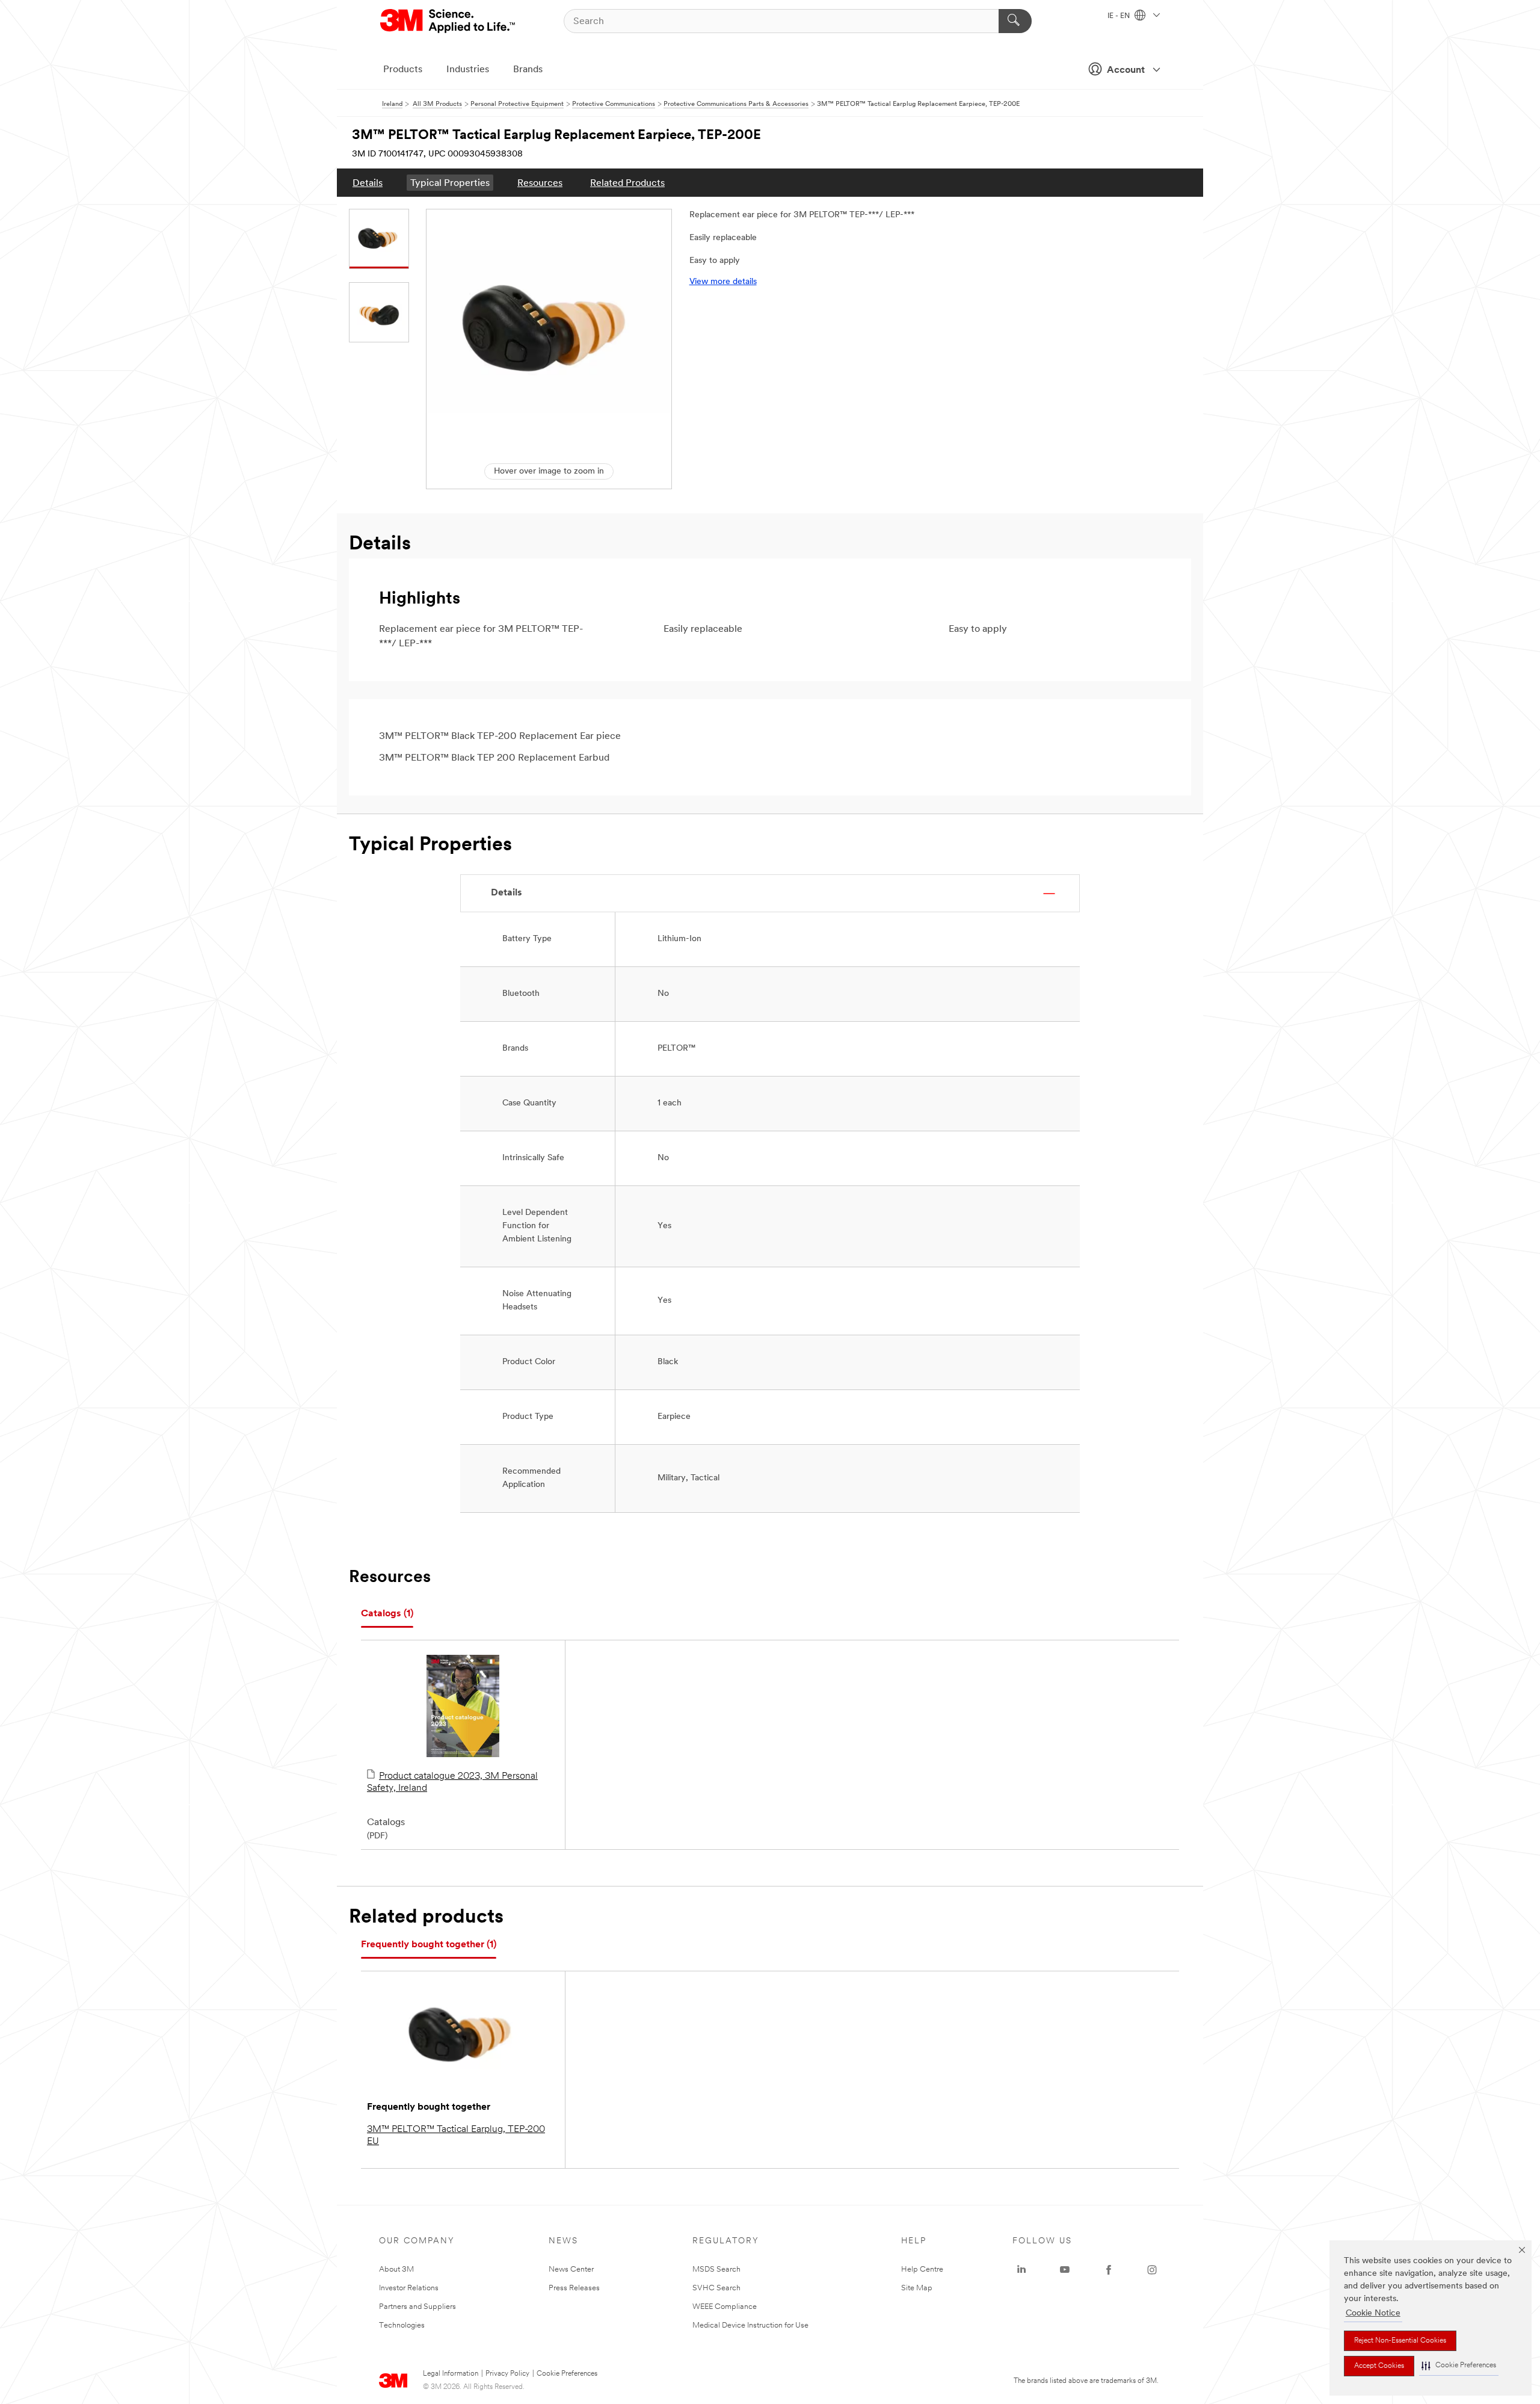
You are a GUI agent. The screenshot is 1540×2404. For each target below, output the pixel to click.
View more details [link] (723, 282)
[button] (1459, 2366)
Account (1126, 70)
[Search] (1015, 21)
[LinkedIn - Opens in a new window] (1021, 2270)
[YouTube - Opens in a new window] (1065, 2270)
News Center (571, 2270)
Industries (468, 70)
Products (403, 70)
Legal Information (451, 2374)
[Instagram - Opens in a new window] (1152, 2270)
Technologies (402, 2325)
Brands (528, 70)
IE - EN (1120, 16)
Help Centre (922, 2270)
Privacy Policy (507, 2374)
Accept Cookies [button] (1379, 2366)
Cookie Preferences (567, 2374)
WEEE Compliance (725, 2307)
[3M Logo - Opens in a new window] (448, 21)
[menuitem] (368, 183)
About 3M (396, 2270)
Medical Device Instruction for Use (750, 2325)
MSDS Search (716, 2270)
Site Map (917, 2288)
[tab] (387, 1614)
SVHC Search (716, 2288)
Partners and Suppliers (417, 2307)
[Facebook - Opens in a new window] (1109, 2270)
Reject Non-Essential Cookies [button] (1400, 2341)
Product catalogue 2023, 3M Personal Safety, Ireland (452, 1782)
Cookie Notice (1373, 2313)
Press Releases (574, 2288)
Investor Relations (409, 2288)
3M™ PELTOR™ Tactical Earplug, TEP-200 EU (456, 2136)
